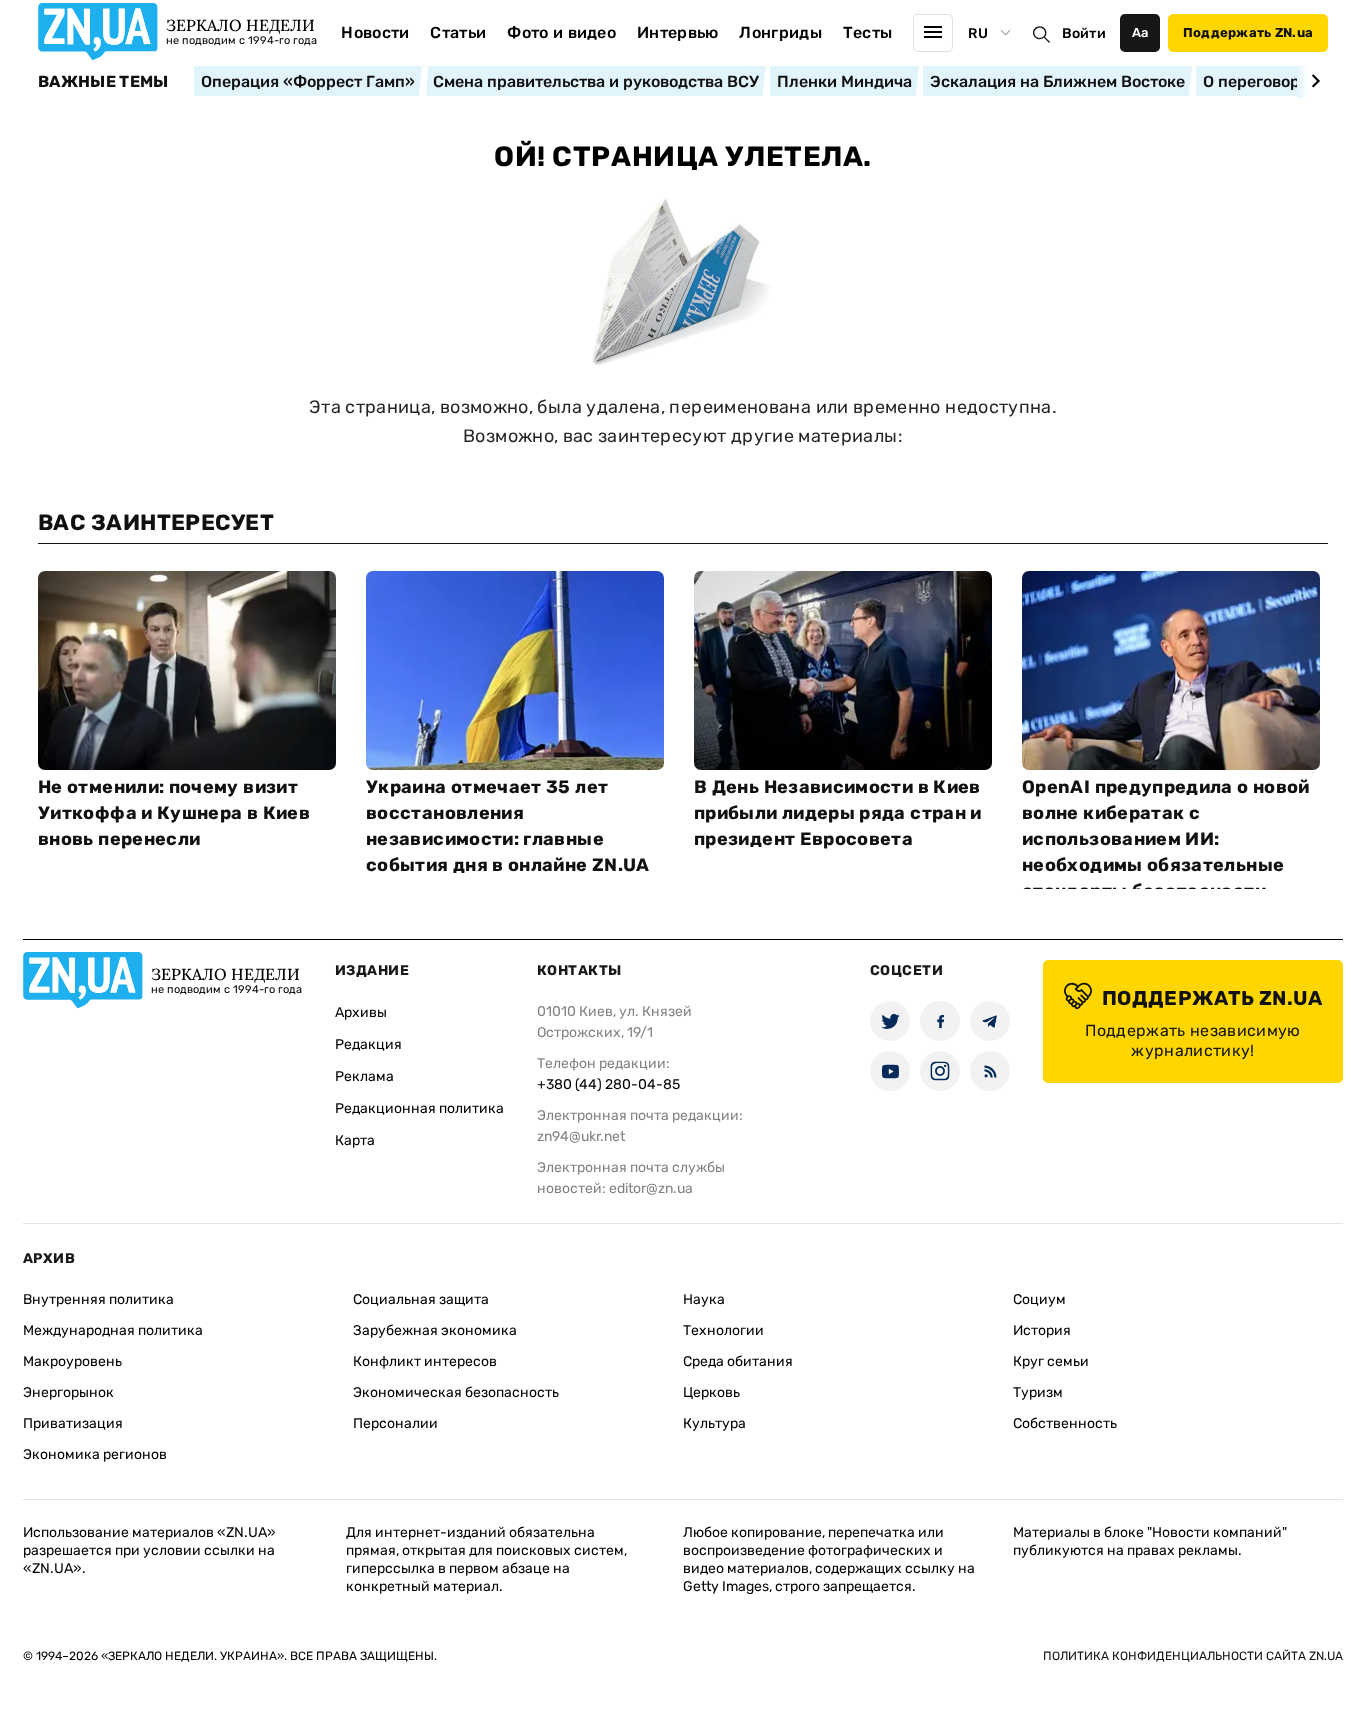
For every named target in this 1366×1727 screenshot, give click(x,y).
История (1042, 1330)
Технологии (723, 1330)
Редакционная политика (419, 1108)
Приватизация (73, 1423)
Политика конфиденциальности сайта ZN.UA (1193, 1656)
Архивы (361, 1012)
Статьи (458, 32)
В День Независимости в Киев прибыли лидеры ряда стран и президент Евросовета (838, 813)
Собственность (1065, 1423)
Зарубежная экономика (435, 1330)
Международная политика (113, 1330)
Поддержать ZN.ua (1248, 32)
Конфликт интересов (425, 1361)
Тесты (868, 32)
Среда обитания (738, 1361)
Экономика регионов (95, 1454)
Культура (714, 1423)
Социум (1039, 1299)
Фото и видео (561, 32)
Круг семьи (1051, 1361)
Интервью (678, 32)
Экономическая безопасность (456, 1392)
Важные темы (103, 82)
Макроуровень (72, 1361)
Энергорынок (68, 1392)
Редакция (368, 1044)
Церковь (711, 1392)
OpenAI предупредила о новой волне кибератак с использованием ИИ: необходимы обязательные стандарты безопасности (1166, 839)
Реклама (364, 1076)
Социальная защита (421, 1299)
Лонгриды (780, 32)
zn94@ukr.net (581, 1136)
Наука (704, 1299)
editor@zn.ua (651, 1188)
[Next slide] (1312, 81)
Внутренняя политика (98, 1299)
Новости (375, 32)
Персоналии (395, 1423)
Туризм (1038, 1392)
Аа (1140, 32)
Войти (1084, 33)
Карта (355, 1140)
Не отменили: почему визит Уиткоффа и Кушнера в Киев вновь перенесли (174, 813)
